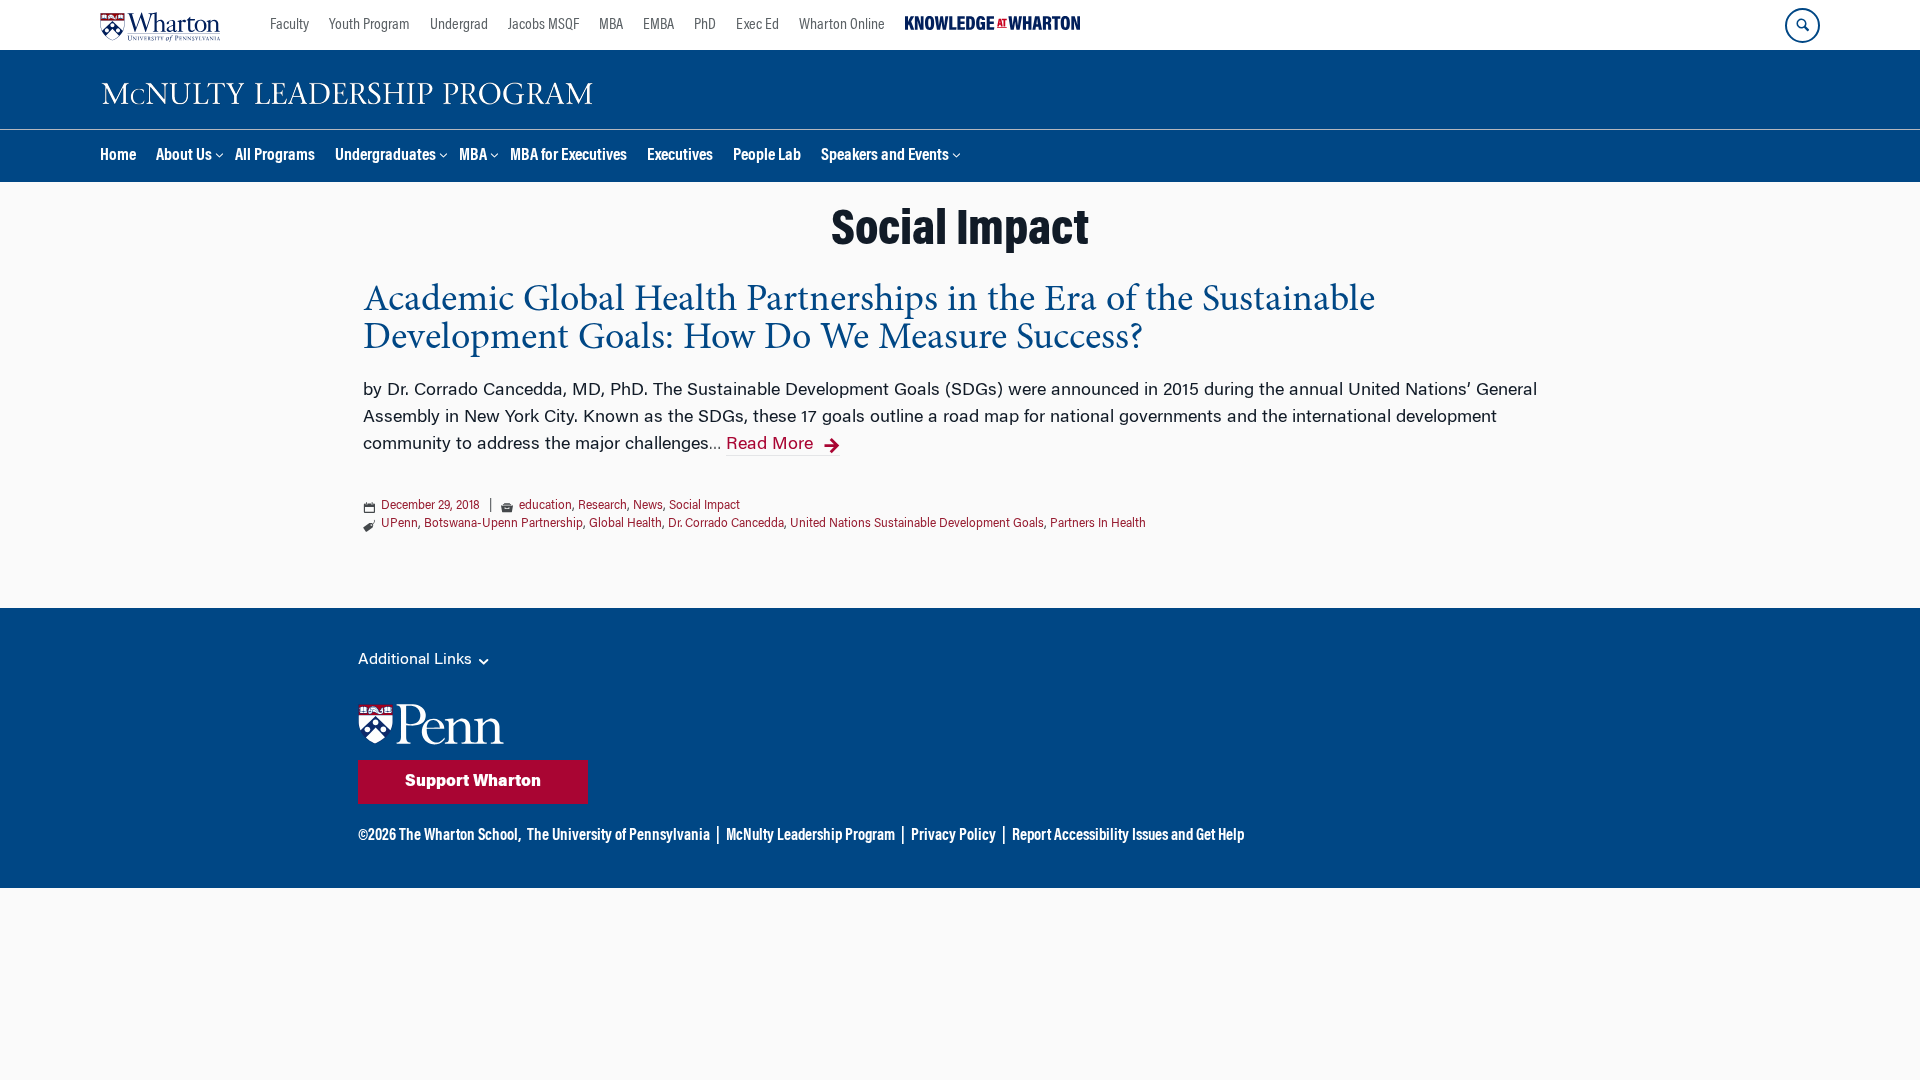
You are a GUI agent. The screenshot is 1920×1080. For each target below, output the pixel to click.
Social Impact (704, 506)
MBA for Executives (568, 156)
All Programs (275, 156)
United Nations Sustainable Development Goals (917, 524)
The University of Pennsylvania (618, 836)
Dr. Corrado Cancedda (726, 524)
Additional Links (417, 660)
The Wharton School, (460, 836)
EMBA (658, 25)
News (648, 506)
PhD (705, 25)
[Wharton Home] (160, 25)
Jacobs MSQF (543, 25)
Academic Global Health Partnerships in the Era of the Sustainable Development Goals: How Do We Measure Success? (869, 320)
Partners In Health (1098, 524)
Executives (680, 156)
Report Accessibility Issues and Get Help (1128, 836)
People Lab (767, 156)
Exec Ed (757, 25)
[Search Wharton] (1802, 25)
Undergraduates (385, 156)
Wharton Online (842, 25)
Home (118, 156)
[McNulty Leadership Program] (350, 90)
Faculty (289, 25)
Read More (769, 445)
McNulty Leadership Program (810, 836)
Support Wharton (473, 782)
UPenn (399, 524)
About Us (184, 156)
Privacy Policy (953, 836)
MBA (611, 25)
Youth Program (369, 25)
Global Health (625, 524)
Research (602, 506)
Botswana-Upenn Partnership (503, 524)
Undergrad (459, 25)
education (545, 506)
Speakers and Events (885, 156)
